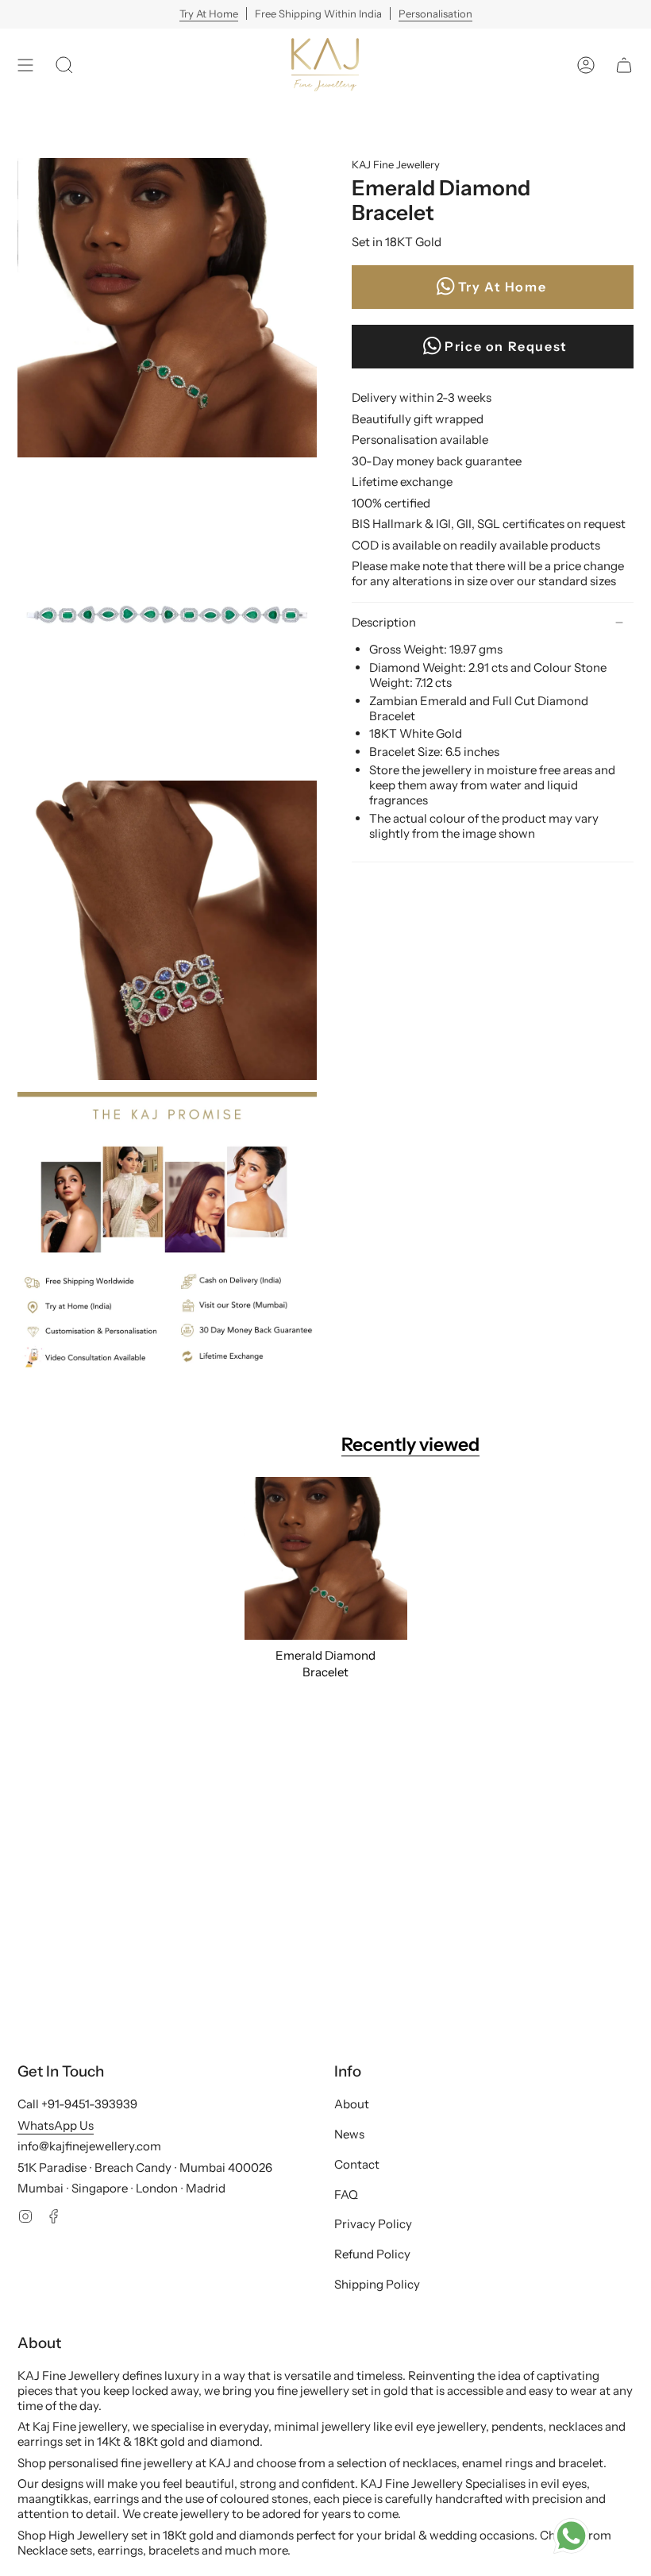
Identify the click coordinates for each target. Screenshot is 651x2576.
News (349, 2134)
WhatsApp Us (56, 2125)
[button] (64, 65)
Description (384, 622)
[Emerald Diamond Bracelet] (326, 1558)
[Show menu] (25, 65)
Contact (357, 2164)
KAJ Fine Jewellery (396, 164)
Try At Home (209, 13)
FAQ (346, 2194)
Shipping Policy (377, 2284)
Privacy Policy (373, 2224)
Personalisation (435, 13)
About (352, 2104)
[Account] (586, 65)
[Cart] (624, 65)
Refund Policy (372, 2254)
